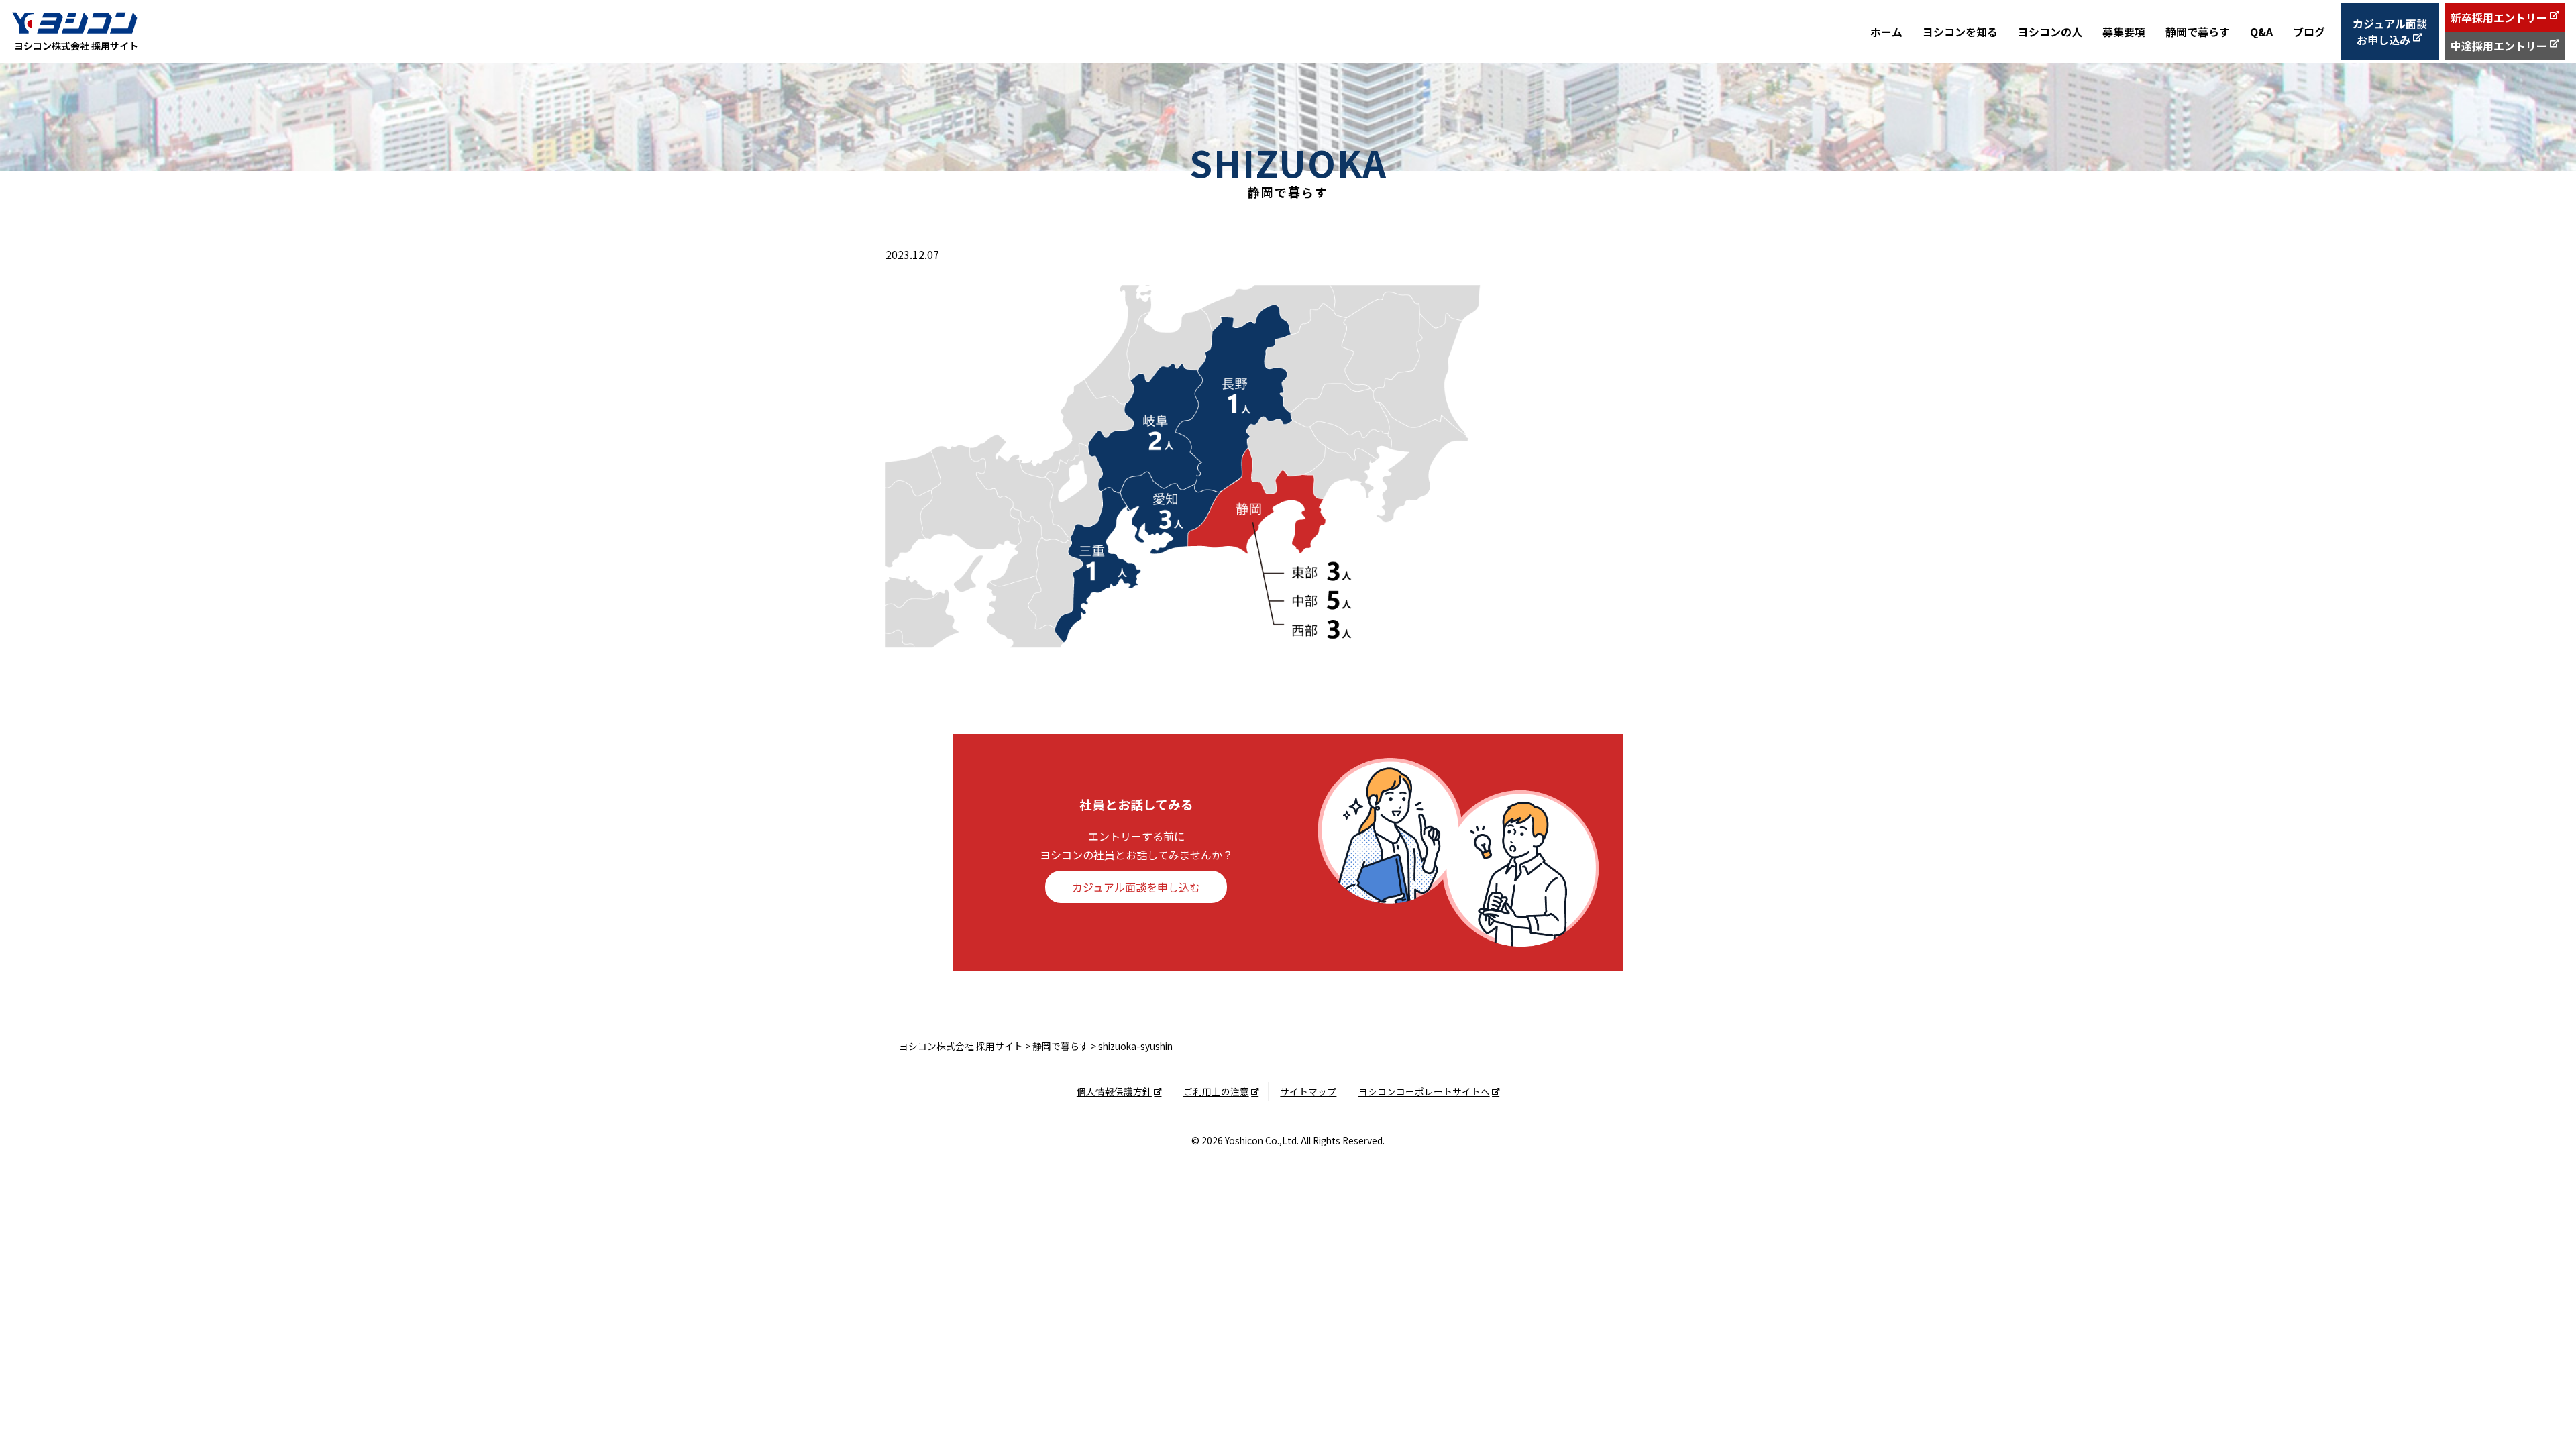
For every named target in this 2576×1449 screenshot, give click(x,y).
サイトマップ (1308, 1091)
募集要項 (2124, 32)
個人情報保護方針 (1114, 1091)
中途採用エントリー (2499, 46)
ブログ (2309, 32)
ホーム (1886, 32)
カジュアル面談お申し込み (2390, 32)
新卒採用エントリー (2499, 17)
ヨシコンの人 (2050, 32)
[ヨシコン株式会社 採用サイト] (74, 22)
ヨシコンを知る (1960, 32)
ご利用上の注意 (1216, 1091)
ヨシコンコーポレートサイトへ (1424, 1091)
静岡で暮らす (2198, 32)
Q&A (2261, 32)
